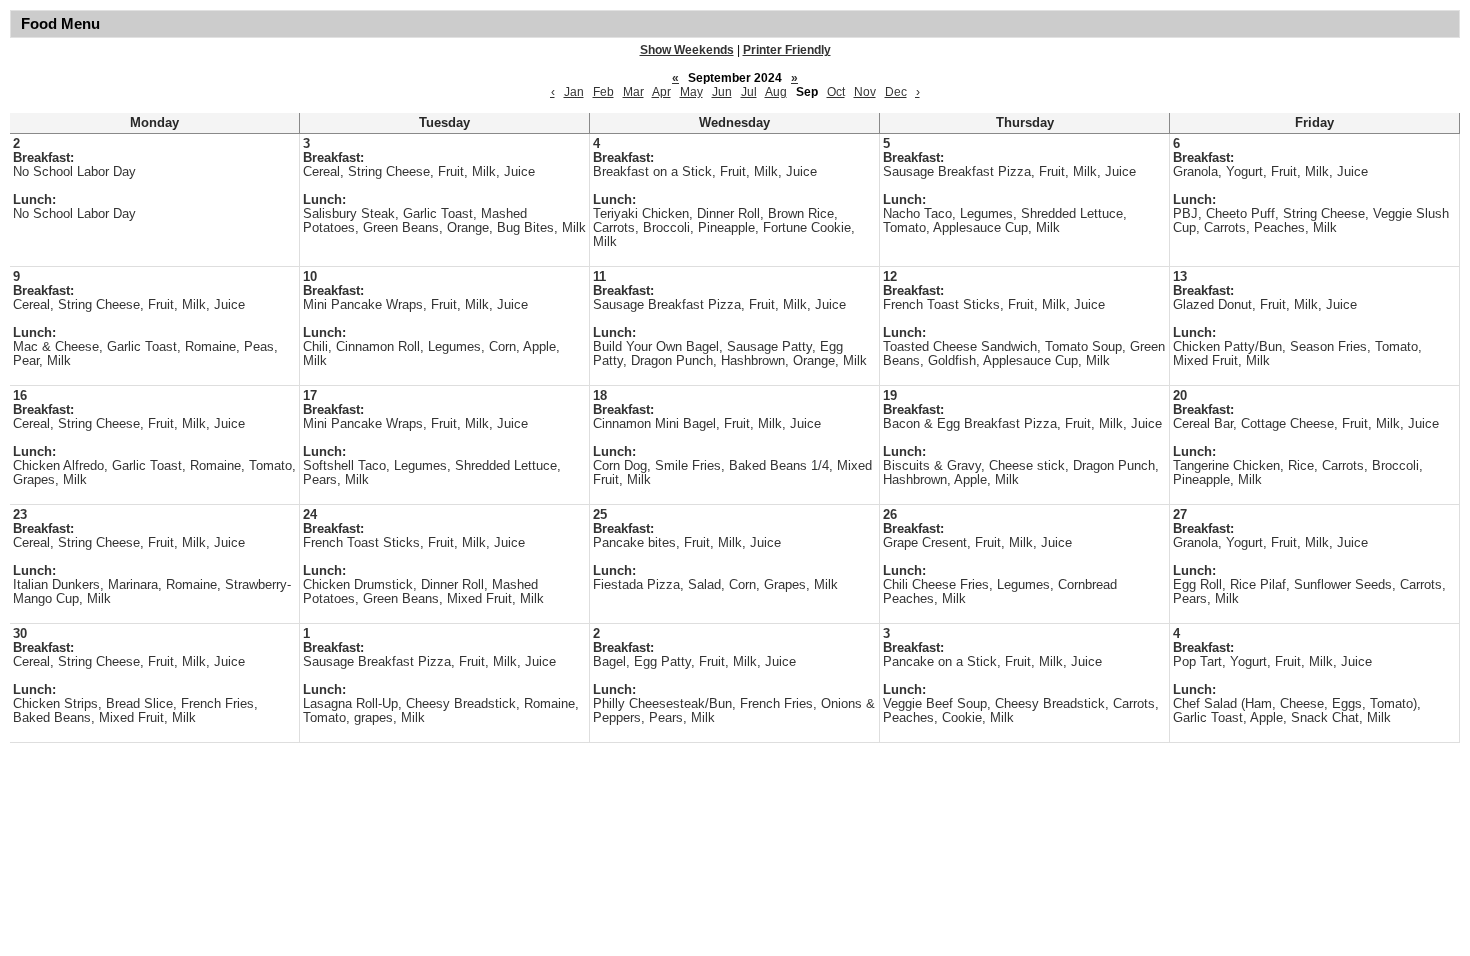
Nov (865, 92)
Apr (661, 92)
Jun (722, 92)
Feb (603, 92)
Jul (749, 92)
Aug (776, 92)
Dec (896, 92)
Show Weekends (687, 50)
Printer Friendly (787, 50)
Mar (633, 92)
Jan (574, 92)
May (691, 92)
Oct (836, 92)
